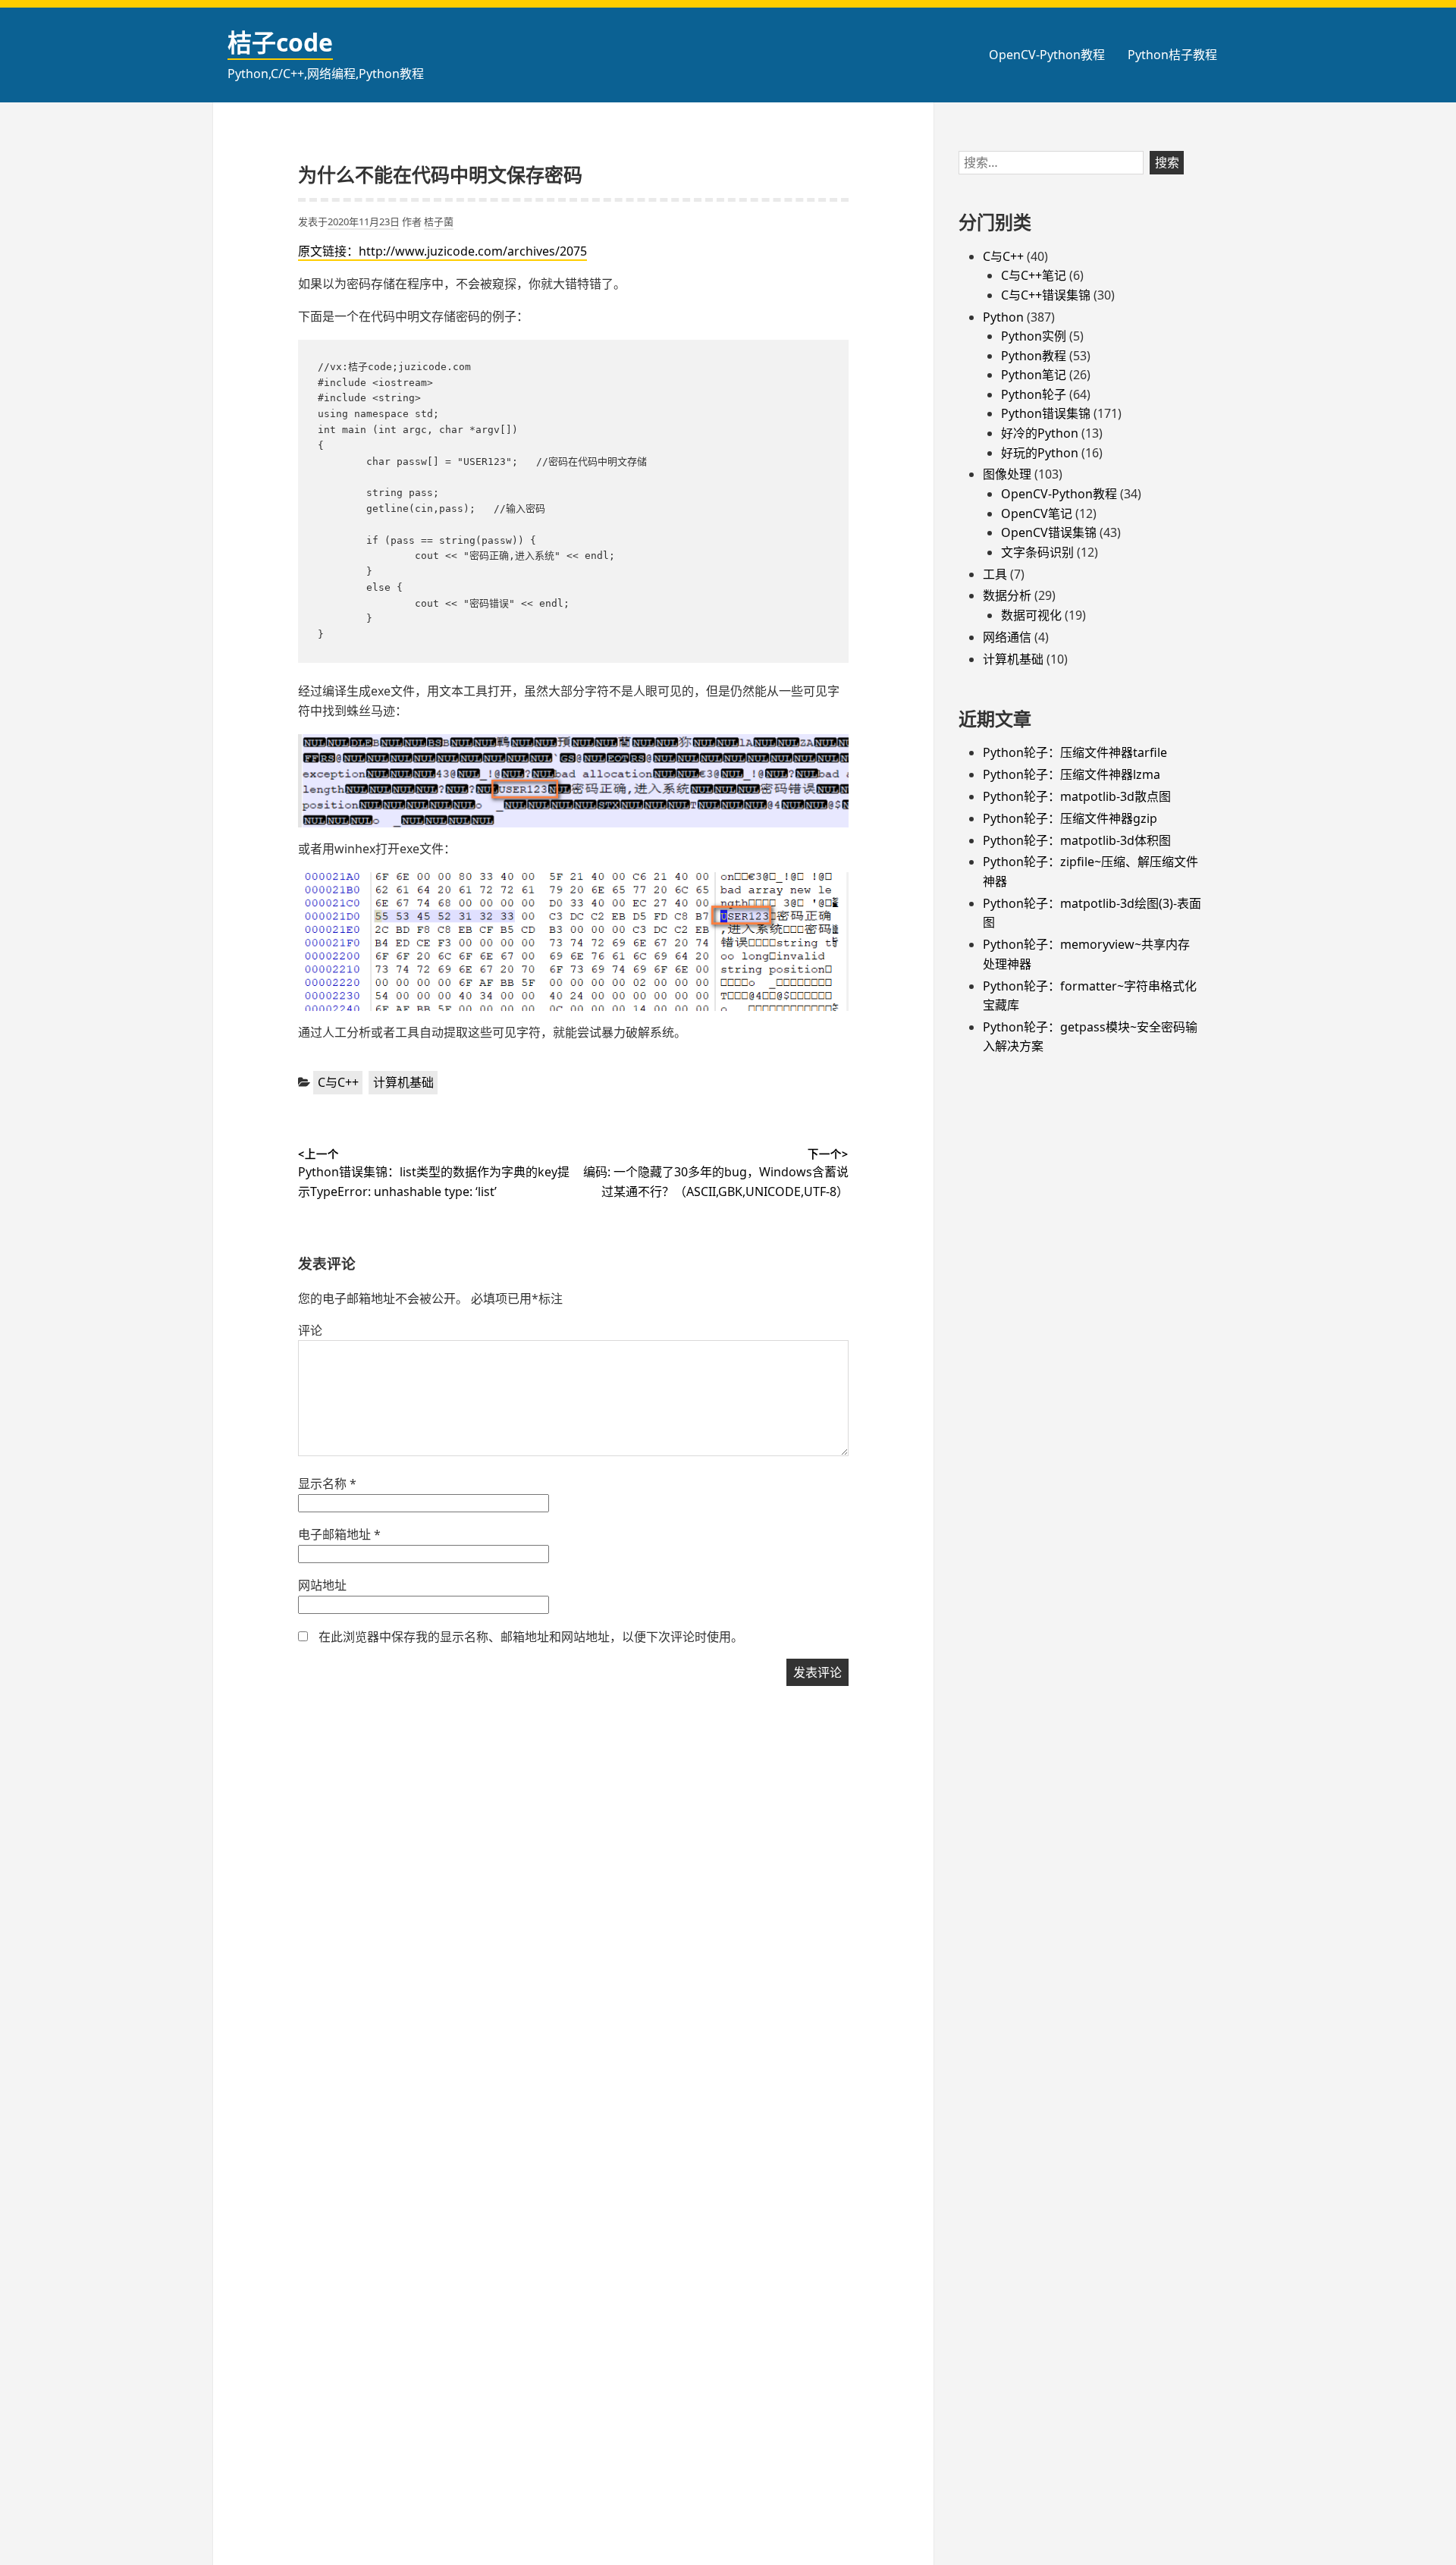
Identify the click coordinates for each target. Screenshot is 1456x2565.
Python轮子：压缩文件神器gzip (1070, 818)
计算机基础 (403, 1082)
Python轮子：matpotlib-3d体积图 (1077, 840)
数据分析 (1007, 595)
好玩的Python (1040, 453)
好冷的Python (1040, 433)
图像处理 (1007, 474)
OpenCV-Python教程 (1047, 55)
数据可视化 (1031, 615)
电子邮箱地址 (339, 1534)
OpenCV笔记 (1037, 513)
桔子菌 (439, 221)
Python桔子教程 (1172, 55)
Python (1003, 317)
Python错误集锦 (1046, 413)
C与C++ (338, 1082)
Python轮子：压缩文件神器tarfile (1075, 752)
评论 (310, 1330)
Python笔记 (1034, 375)
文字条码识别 (1037, 552)
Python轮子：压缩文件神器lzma (1072, 774)
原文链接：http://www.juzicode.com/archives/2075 (442, 251)
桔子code (280, 42)
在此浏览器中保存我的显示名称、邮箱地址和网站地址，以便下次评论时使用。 (531, 1637)
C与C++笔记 (1034, 275)
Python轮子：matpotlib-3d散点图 (1077, 796)
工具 (995, 574)
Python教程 (1034, 356)
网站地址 (322, 1585)
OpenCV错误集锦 (1049, 532)
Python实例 (1034, 336)
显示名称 (327, 1483)
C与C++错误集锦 (1046, 295)
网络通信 (1007, 637)
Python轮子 (1034, 394)
